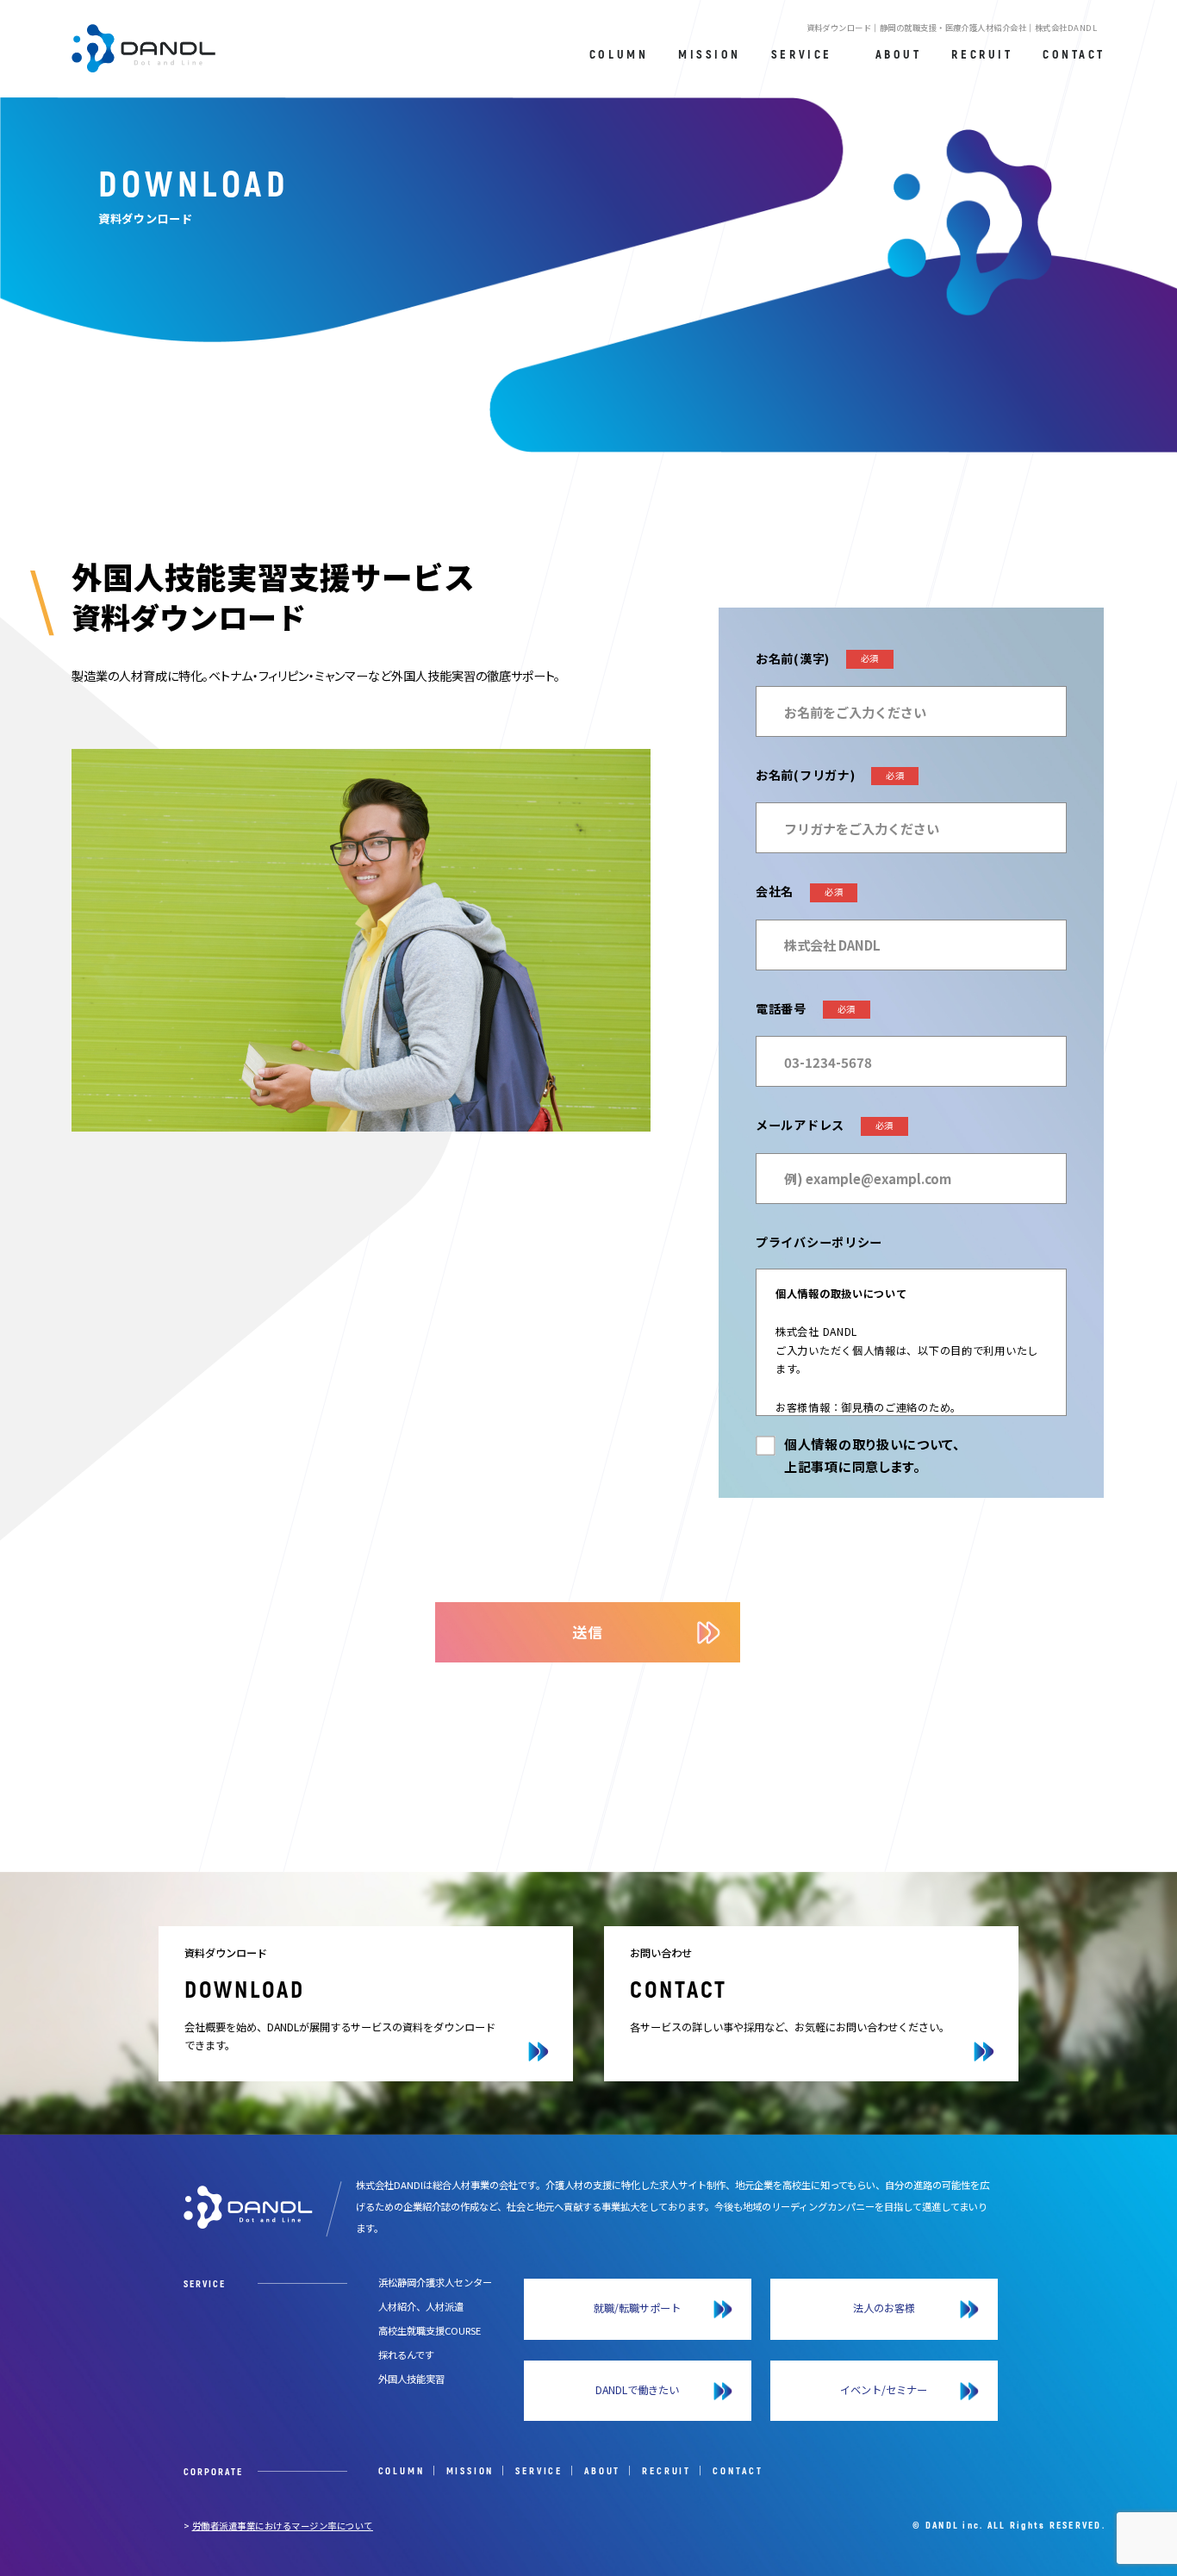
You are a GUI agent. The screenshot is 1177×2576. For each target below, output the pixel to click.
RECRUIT (666, 2471)
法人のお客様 (884, 2308)
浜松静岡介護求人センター (435, 2282)
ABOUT (602, 2471)
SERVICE (539, 2471)
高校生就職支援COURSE (430, 2330)
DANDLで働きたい (637, 2390)
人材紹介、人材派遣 (421, 2306)
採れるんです (406, 2355)
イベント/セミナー (884, 2390)
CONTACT (738, 2471)
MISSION (470, 2471)
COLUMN (402, 2471)
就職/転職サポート (637, 2308)
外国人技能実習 (411, 2379)
